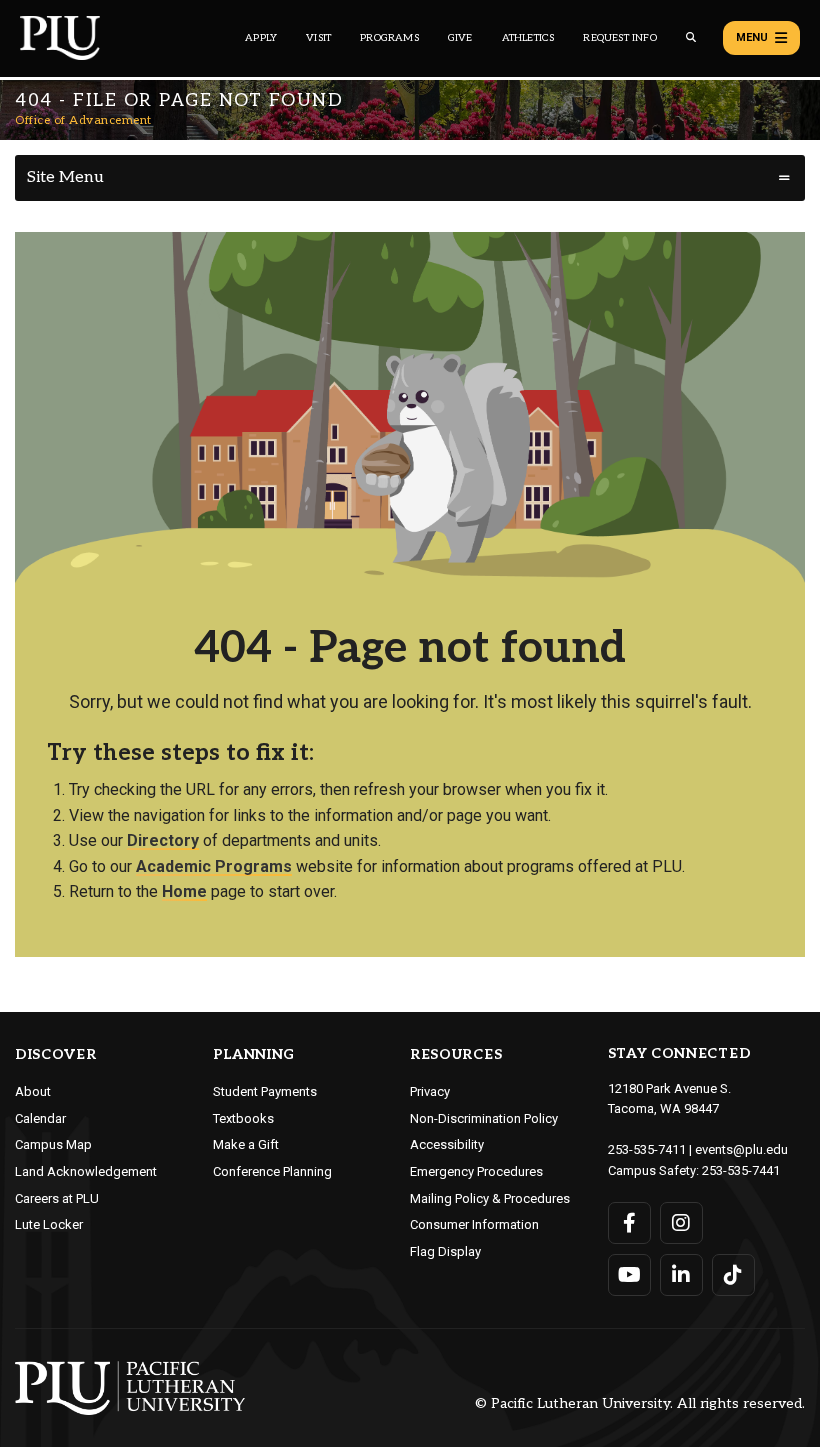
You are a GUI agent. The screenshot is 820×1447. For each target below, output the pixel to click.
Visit (318, 38)
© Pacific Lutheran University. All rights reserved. (640, 1404)
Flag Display (445, 1251)
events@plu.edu (741, 1149)
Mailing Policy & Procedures (490, 1198)
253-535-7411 (647, 1149)
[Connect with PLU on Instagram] (681, 1223)
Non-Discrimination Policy (484, 1118)
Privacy (430, 1091)
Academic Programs (214, 866)
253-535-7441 (741, 1170)
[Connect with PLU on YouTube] (629, 1275)
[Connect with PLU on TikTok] (733, 1275)
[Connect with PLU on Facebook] (629, 1223)
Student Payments (265, 1091)
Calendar (40, 1118)
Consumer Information (474, 1224)
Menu (752, 37)
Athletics (528, 38)
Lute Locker (49, 1224)
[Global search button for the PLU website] (691, 37)
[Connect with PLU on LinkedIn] (681, 1275)
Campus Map (53, 1144)
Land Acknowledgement (86, 1171)
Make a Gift (246, 1144)
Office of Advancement (83, 120)
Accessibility (447, 1144)
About (33, 1091)
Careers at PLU (57, 1198)
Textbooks (243, 1118)
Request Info (619, 38)
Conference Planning (272, 1171)
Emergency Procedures (476, 1171)
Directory (163, 840)
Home (184, 891)
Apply (261, 38)
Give (460, 38)
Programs (389, 38)
